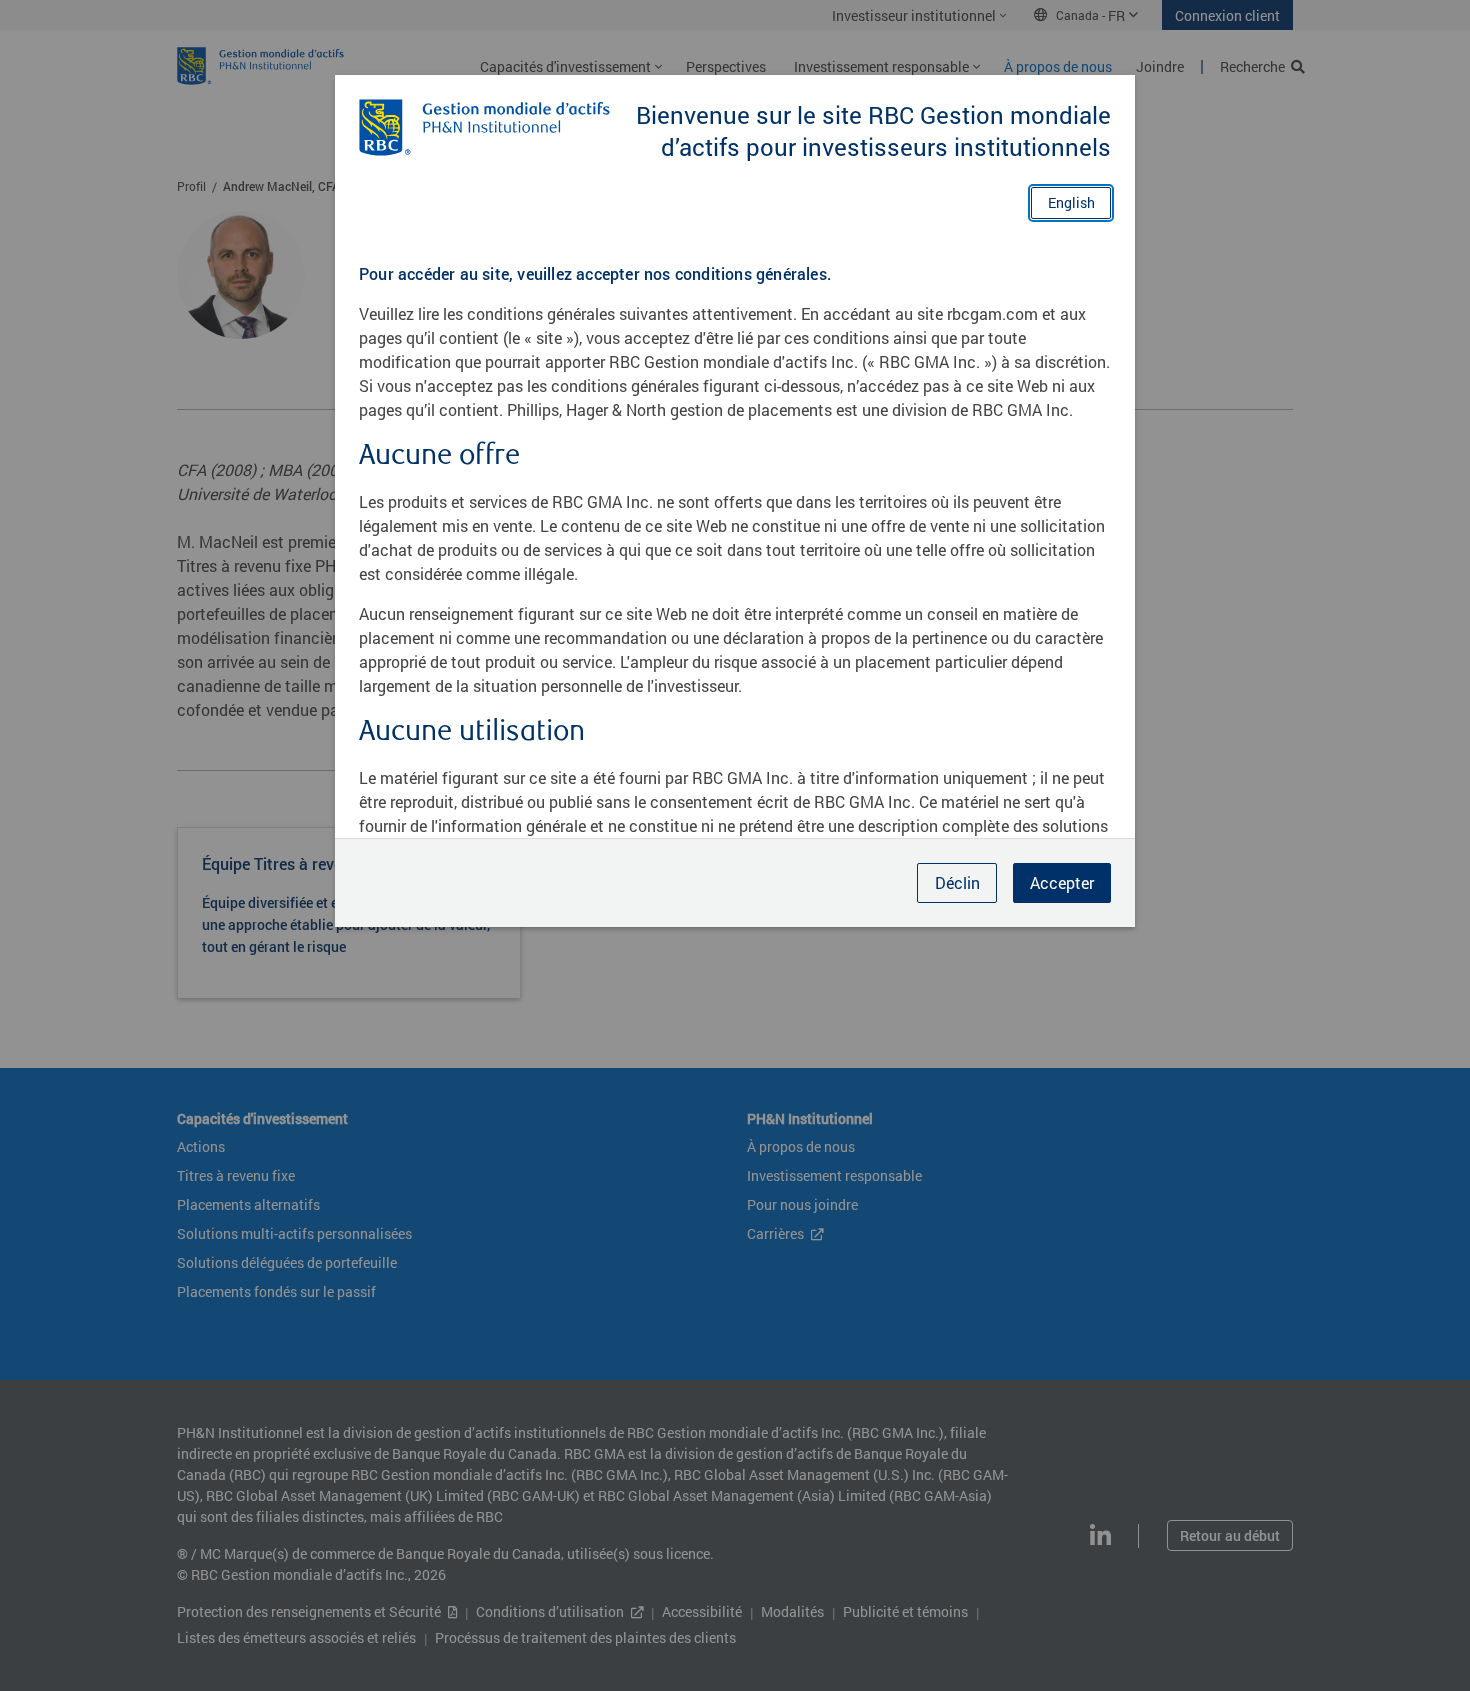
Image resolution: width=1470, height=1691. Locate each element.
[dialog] (735, 845)
